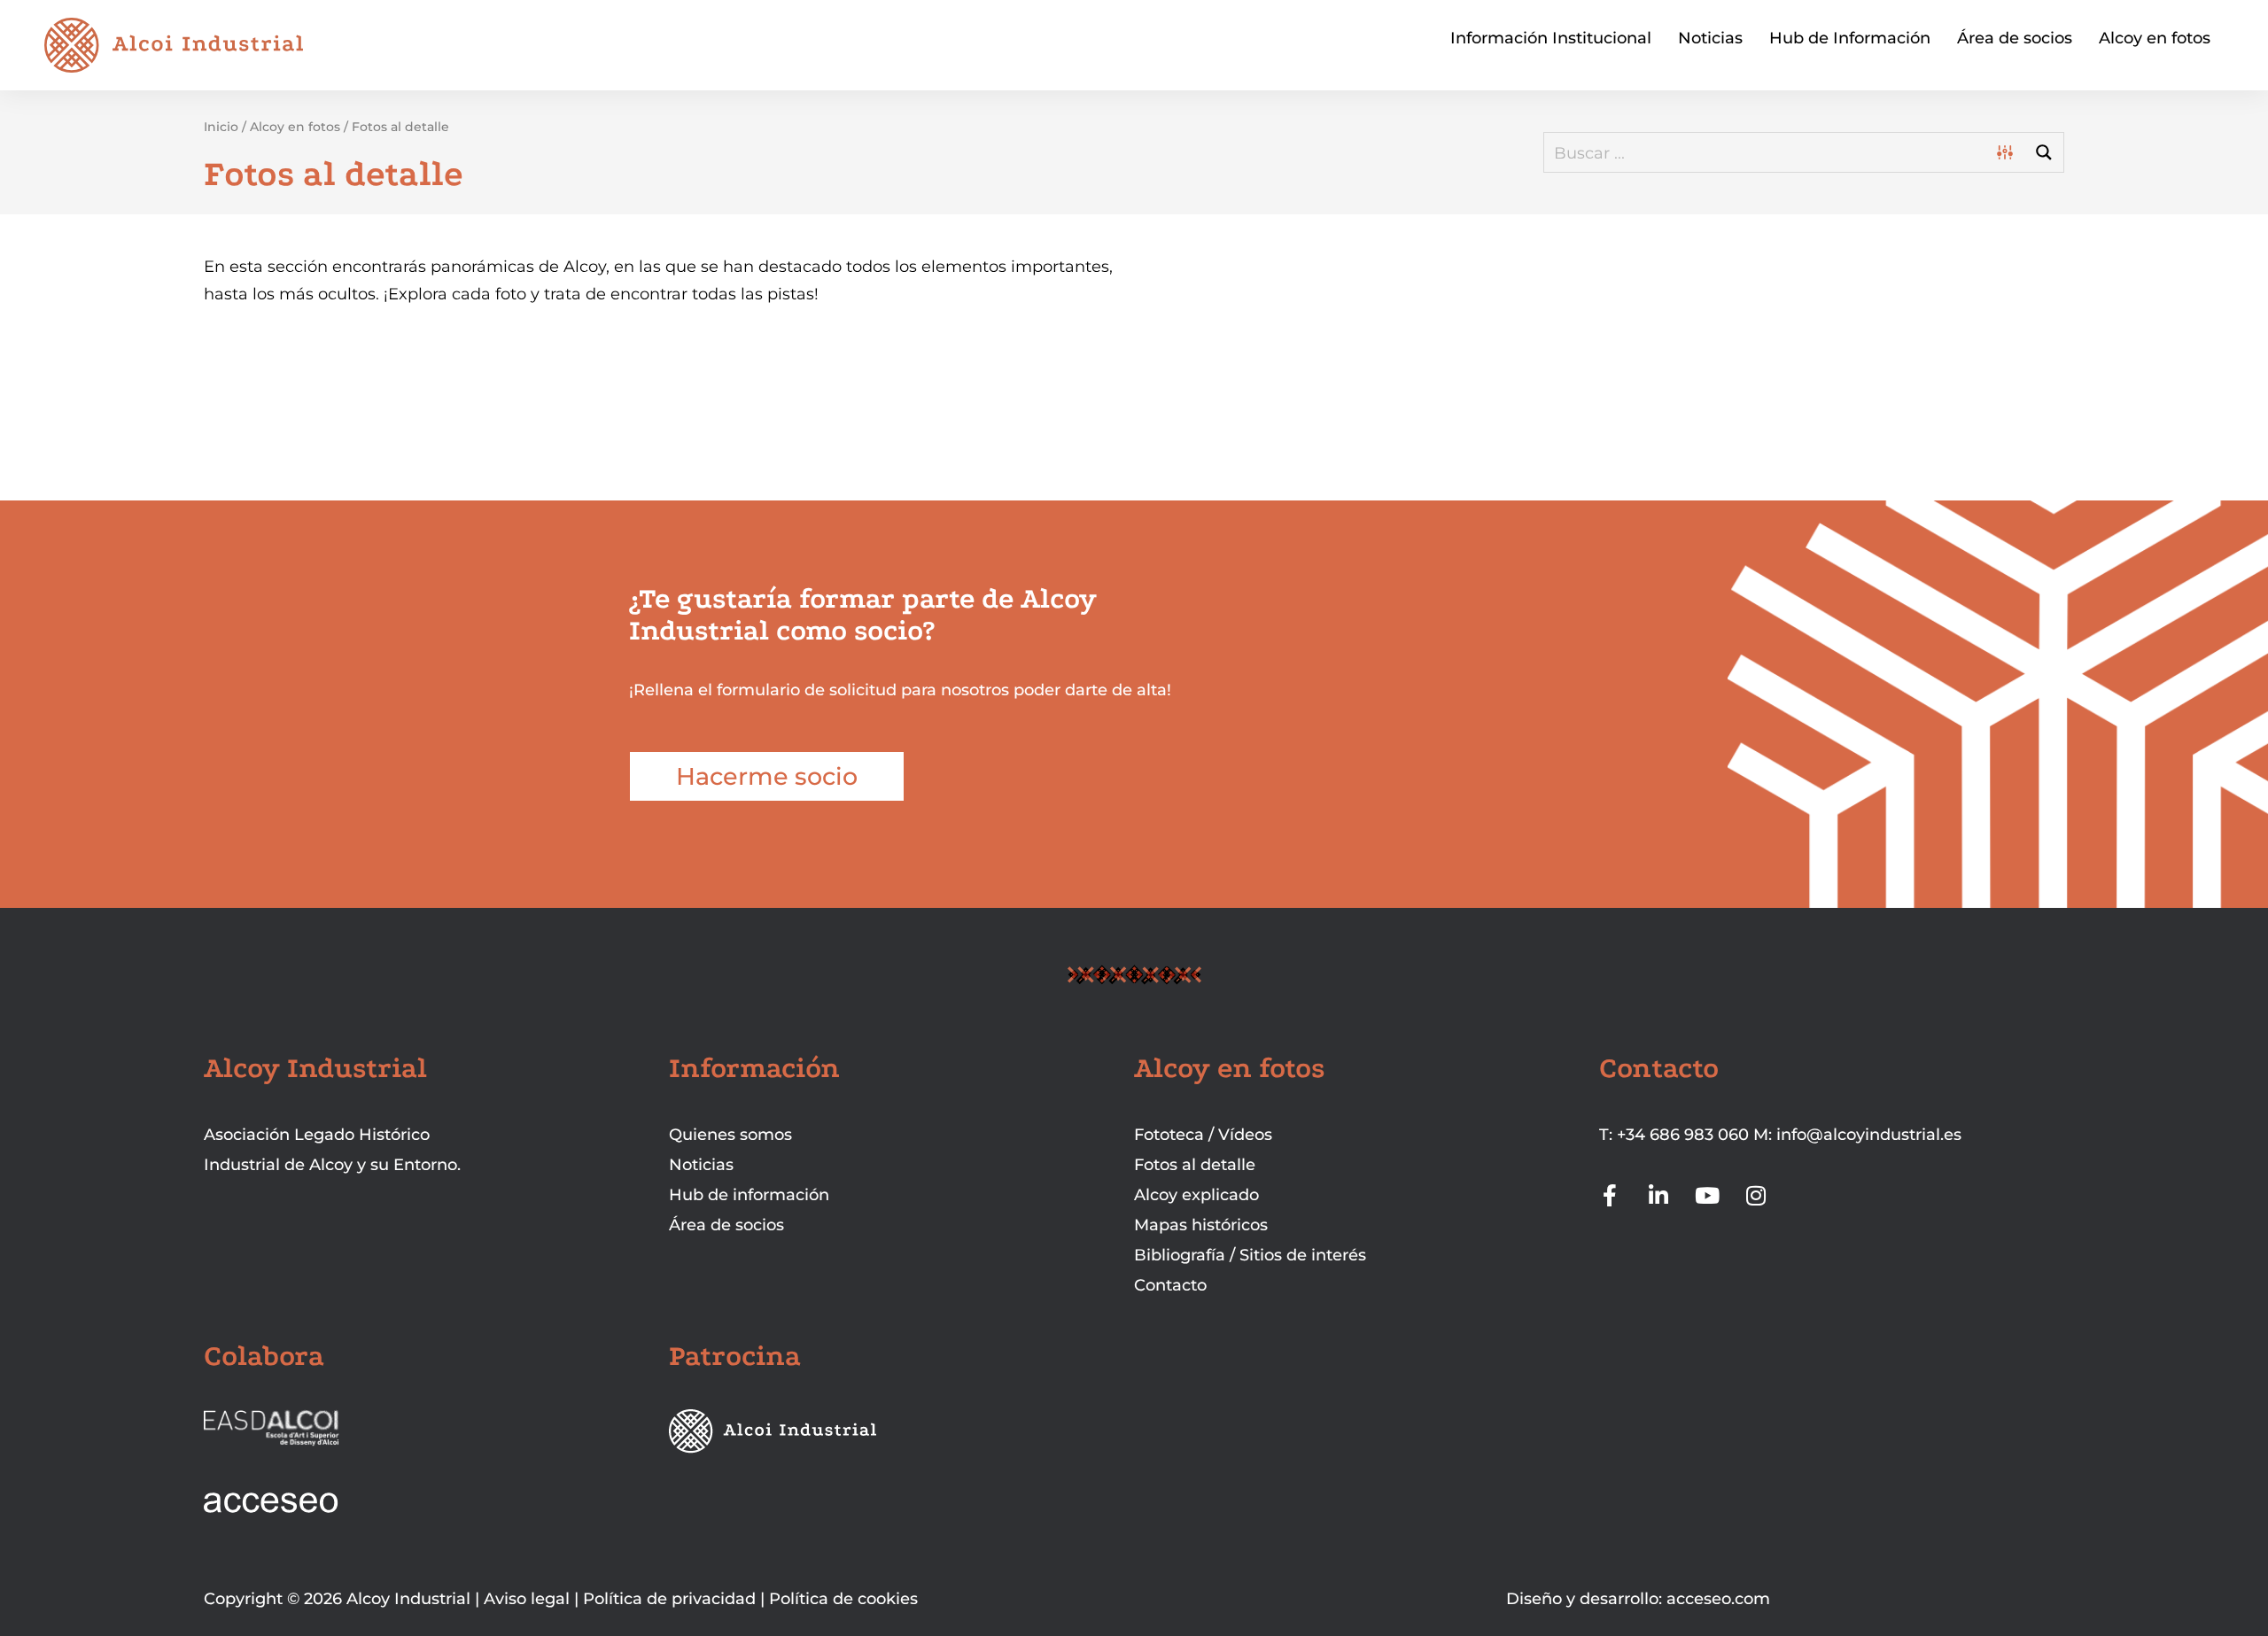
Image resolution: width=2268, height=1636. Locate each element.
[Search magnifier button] (2044, 152)
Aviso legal (527, 1599)
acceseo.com (1718, 1599)
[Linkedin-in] (1659, 1195)
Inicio (221, 127)
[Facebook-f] (1610, 1195)
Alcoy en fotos (2155, 38)
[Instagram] (1756, 1195)
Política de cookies (843, 1599)
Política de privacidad (669, 1599)
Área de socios (2015, 38)
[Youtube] (1708, 1195)
